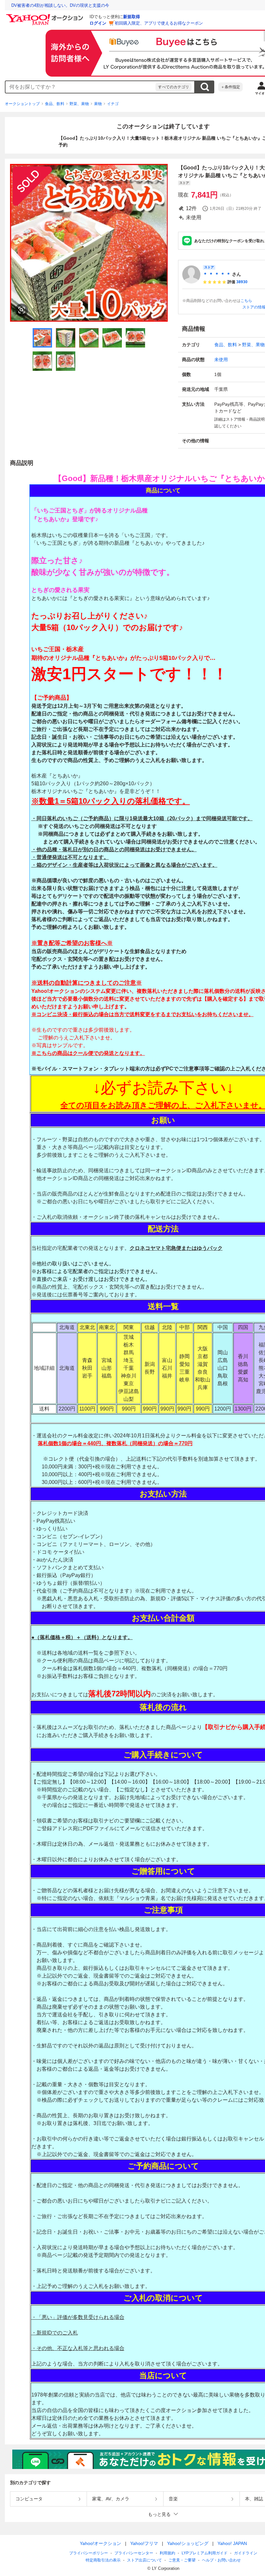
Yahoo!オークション (101, 2543)
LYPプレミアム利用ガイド (205, 2553)
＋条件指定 (230, 87)
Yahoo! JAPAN (232, 2543)
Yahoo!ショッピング (188, 2543)
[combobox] (80, 87)
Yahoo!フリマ (144, 2543)
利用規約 (167, 2553)
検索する (205, 87)
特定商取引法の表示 (103, 2560)
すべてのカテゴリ (174, 87)
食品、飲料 (55, 104)
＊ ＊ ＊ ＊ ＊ (217, 274)
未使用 (221, 360)
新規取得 (132, 17)
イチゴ (113, 104)
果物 (98, 104)
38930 (242, 282)
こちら (246, 301)
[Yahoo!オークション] (46, 16)
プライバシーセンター (134, 2553)
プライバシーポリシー (89, 2553)
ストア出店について (144, 2560)
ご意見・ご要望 (182, 2560)
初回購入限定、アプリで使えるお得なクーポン (159, 23)
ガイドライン (246, 2553)
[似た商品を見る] (22, 310)
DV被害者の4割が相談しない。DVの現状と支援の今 (60, 5)
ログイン (98, 23)
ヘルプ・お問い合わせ (221, 2560)
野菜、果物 (79, 104)
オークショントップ (22, 104)
